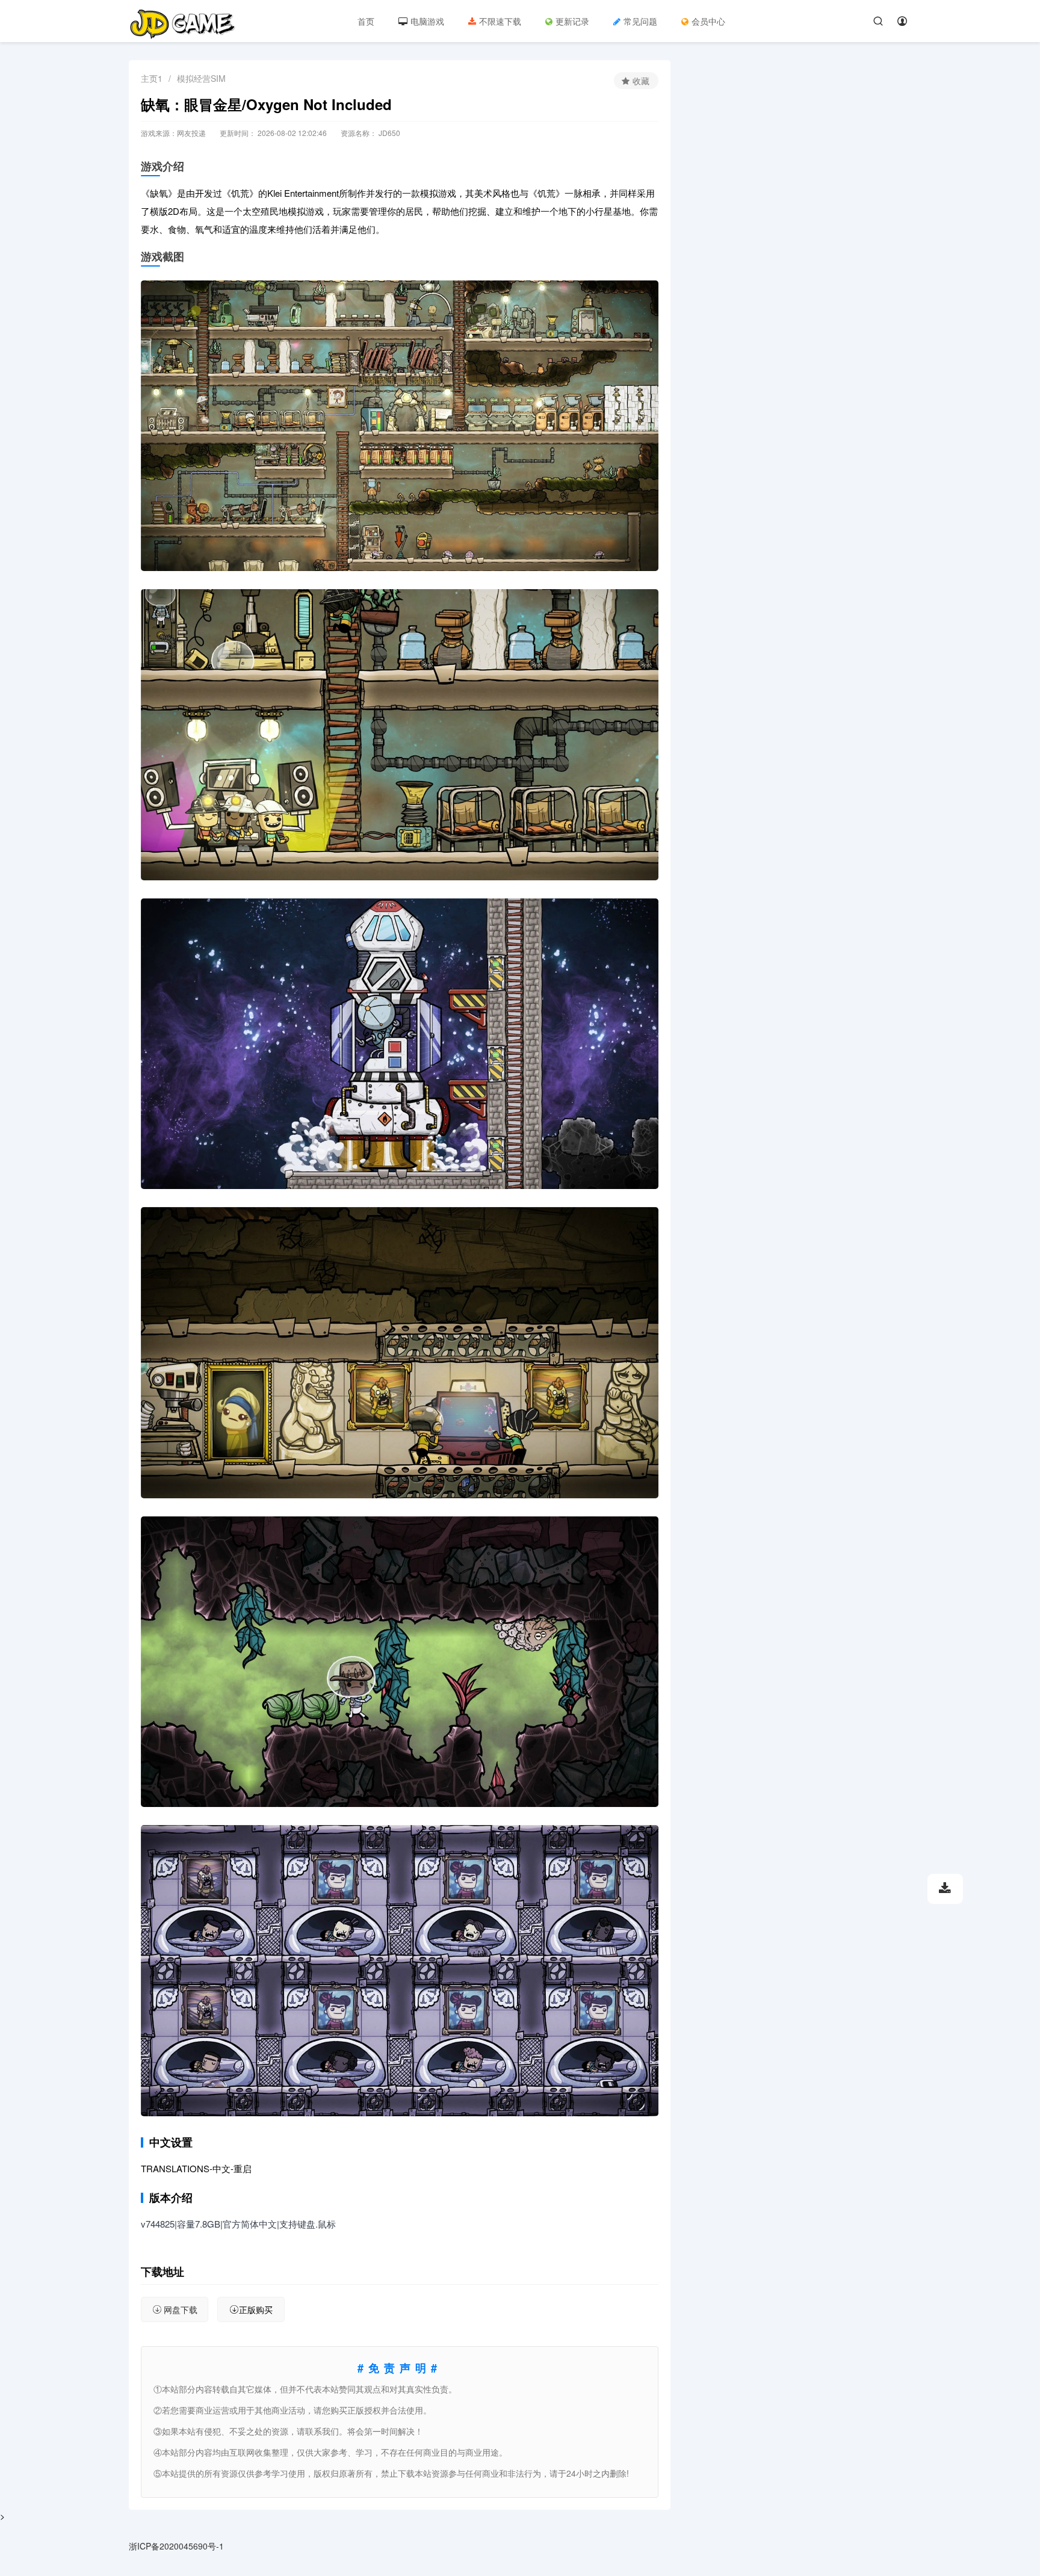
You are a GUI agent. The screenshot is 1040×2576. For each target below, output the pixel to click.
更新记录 (572, 21)
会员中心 (708, 21)
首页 (366, 21)
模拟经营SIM (201, 78)
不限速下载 (500, 21)
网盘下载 (181, 2309)
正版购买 (256, 2309)
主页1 (152, 78)
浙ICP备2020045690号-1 (176, 2546)
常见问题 (640, 21)
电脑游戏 (427, 21)
